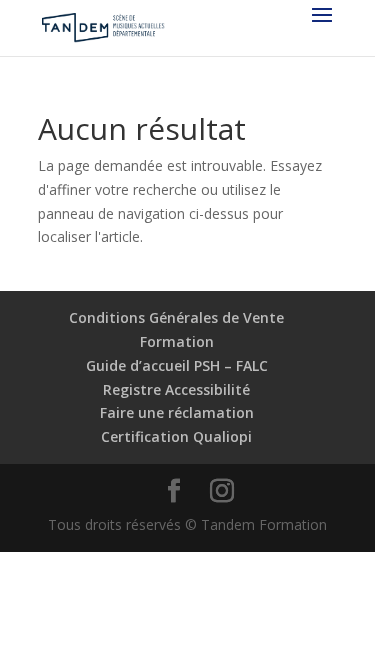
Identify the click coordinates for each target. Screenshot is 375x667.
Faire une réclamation (177, 412)
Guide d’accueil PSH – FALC (177, 365)
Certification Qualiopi (176, 436)
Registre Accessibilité (176, 389)
